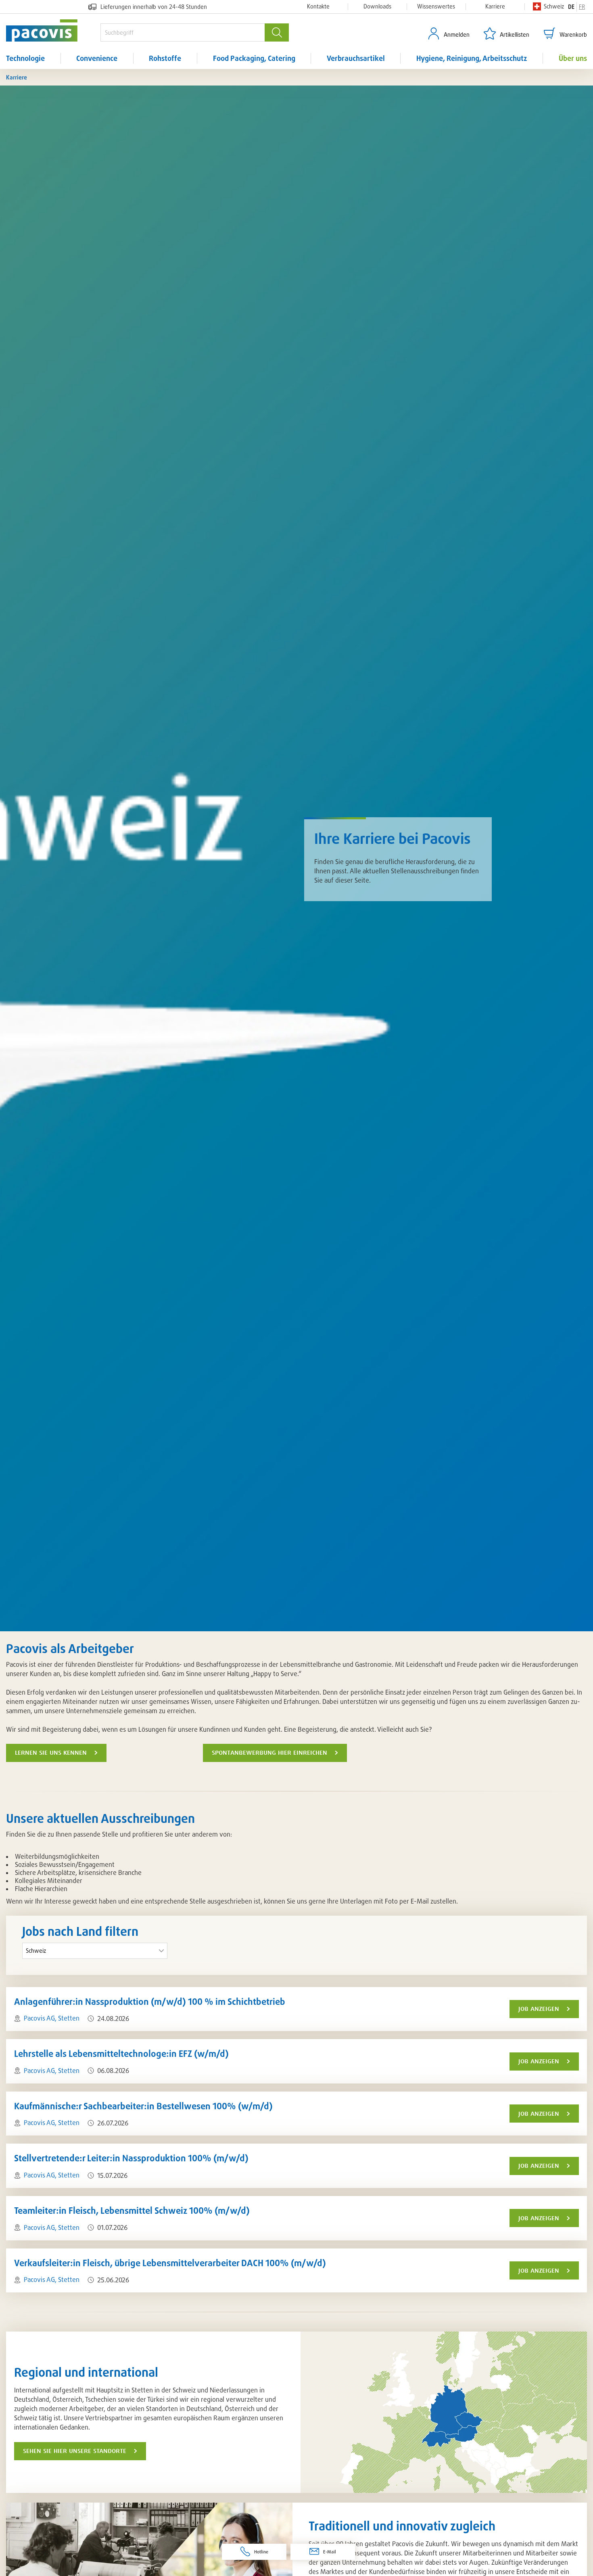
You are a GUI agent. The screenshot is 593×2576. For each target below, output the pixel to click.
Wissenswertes (436, 6)
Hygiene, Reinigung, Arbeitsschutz (472, 58)
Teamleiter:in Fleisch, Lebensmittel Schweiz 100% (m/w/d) (132, 2210)
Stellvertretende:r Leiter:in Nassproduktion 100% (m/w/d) (131, 2158)
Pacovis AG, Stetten (52, 2018)
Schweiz (554, 6)
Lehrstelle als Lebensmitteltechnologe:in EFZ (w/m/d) (121, 2053)
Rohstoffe (165, 58)
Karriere (495, 6)
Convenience (97, 58)
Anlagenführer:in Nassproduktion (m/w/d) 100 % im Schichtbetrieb (150, 2001)
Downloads (377, 6)
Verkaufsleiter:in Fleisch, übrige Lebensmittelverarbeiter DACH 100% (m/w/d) (170, 2263)
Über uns (573, 58)
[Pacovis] (53, 30)
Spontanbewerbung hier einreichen (269, 1753)
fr (582, 7)
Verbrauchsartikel (356, 58)
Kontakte (318, 6)
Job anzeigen (539, 2009)
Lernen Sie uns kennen (51, 1753)
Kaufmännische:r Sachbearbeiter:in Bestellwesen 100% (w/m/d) (143, 2106)
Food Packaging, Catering (254, 58)
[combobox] (183, 32)
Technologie (25, 58)
